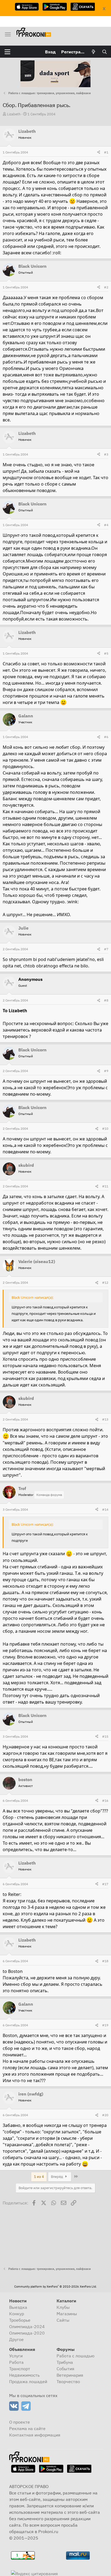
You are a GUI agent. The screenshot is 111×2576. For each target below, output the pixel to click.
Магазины (67, 2314)
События (65, 2369)
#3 (106, 454)
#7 (106, 949)
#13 (105, 1419)
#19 (105, 2025)
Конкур (17, 2314)
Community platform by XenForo (55, 2287)
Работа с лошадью (76, 2356)
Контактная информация (35, 2435)
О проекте (20, 2422)
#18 (105, 1961)
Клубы (63, 2307)
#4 (106, 525)
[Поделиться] (99, 152)
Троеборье (20, 2320)
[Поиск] (104, 52)
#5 (106, 653)
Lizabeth (14, 114)
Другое (16, 2339)
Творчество (68, 2381)
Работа (16, 2362)
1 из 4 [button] (39, 2177)
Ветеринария (70, 2375)
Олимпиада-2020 (27, 2333)
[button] (7, 52)
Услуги (16, 2356)
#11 (105, 1186)
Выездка (18, 2307)
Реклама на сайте (27, 2428)
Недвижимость (24, 2375)
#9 (106, 1071)
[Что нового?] (94, 52)
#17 (105, 1884)
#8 (106, 1000)
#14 (105, 1509)
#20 (105, 2115)
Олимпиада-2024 (27, 2327)
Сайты (63, 2320)
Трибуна (65, 2362)
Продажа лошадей (28, 2381)
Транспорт (20, 2369)
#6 (106, 737)
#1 (106, 152)
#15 (105, 1736)
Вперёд (57, 2177)
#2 (106, 287)
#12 (105, 1283)
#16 (105, 1801)
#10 (105, 1129)
